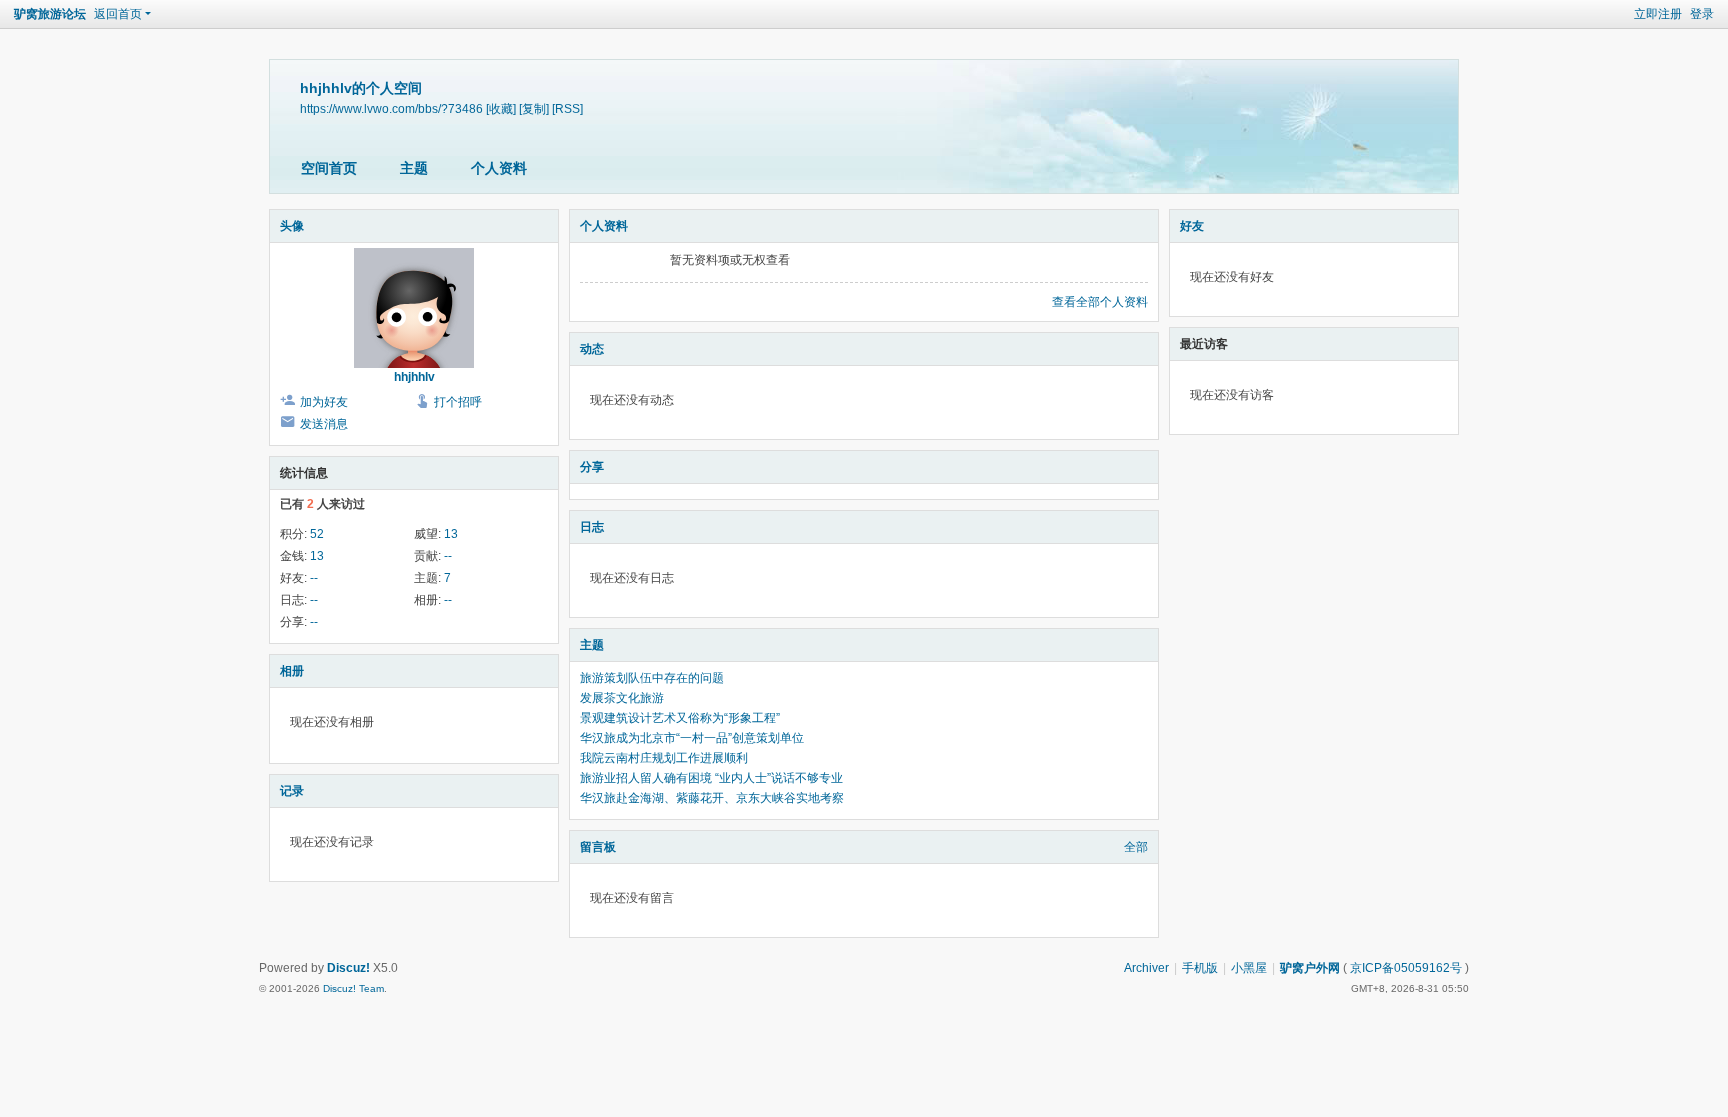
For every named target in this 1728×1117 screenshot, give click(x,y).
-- (448, 556)
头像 (292, 226)
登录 (1702, 14)
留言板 (598, 847)
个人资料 (499, 168)
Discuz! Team (353, 988)
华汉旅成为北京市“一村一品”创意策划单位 (692, 738)
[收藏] (501, 108)
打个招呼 (458, 402)
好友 (1192, 226)
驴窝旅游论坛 (50, 14)
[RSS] (567, 108)
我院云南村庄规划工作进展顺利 (664, 758)
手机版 (1200, 968)
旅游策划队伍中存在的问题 (652, 678)
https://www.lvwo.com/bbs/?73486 (391, 108)
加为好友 (324, 402)
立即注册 (1658, 14)
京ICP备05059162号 (1406, 968)
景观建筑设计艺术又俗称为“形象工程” (680, 718)
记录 (292, 791)
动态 (592, 349)
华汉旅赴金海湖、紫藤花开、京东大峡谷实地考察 (712, 798)
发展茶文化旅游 (622, 698)
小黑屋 (1249, 968)
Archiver (1146, 968)
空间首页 (329, 168)
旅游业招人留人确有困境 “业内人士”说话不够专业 (711, 778)
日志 (592, 527)
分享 (592, 467)
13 (451, 534)
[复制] (534, 108)
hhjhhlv (414, 377)
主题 (414, 168)
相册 (292, 671)
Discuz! (348, 968)
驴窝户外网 (1310, 968)
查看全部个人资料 (1100, 302)
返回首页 (118, 14)
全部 (1136, 847)
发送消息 (324, 424)
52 (317, 534)
